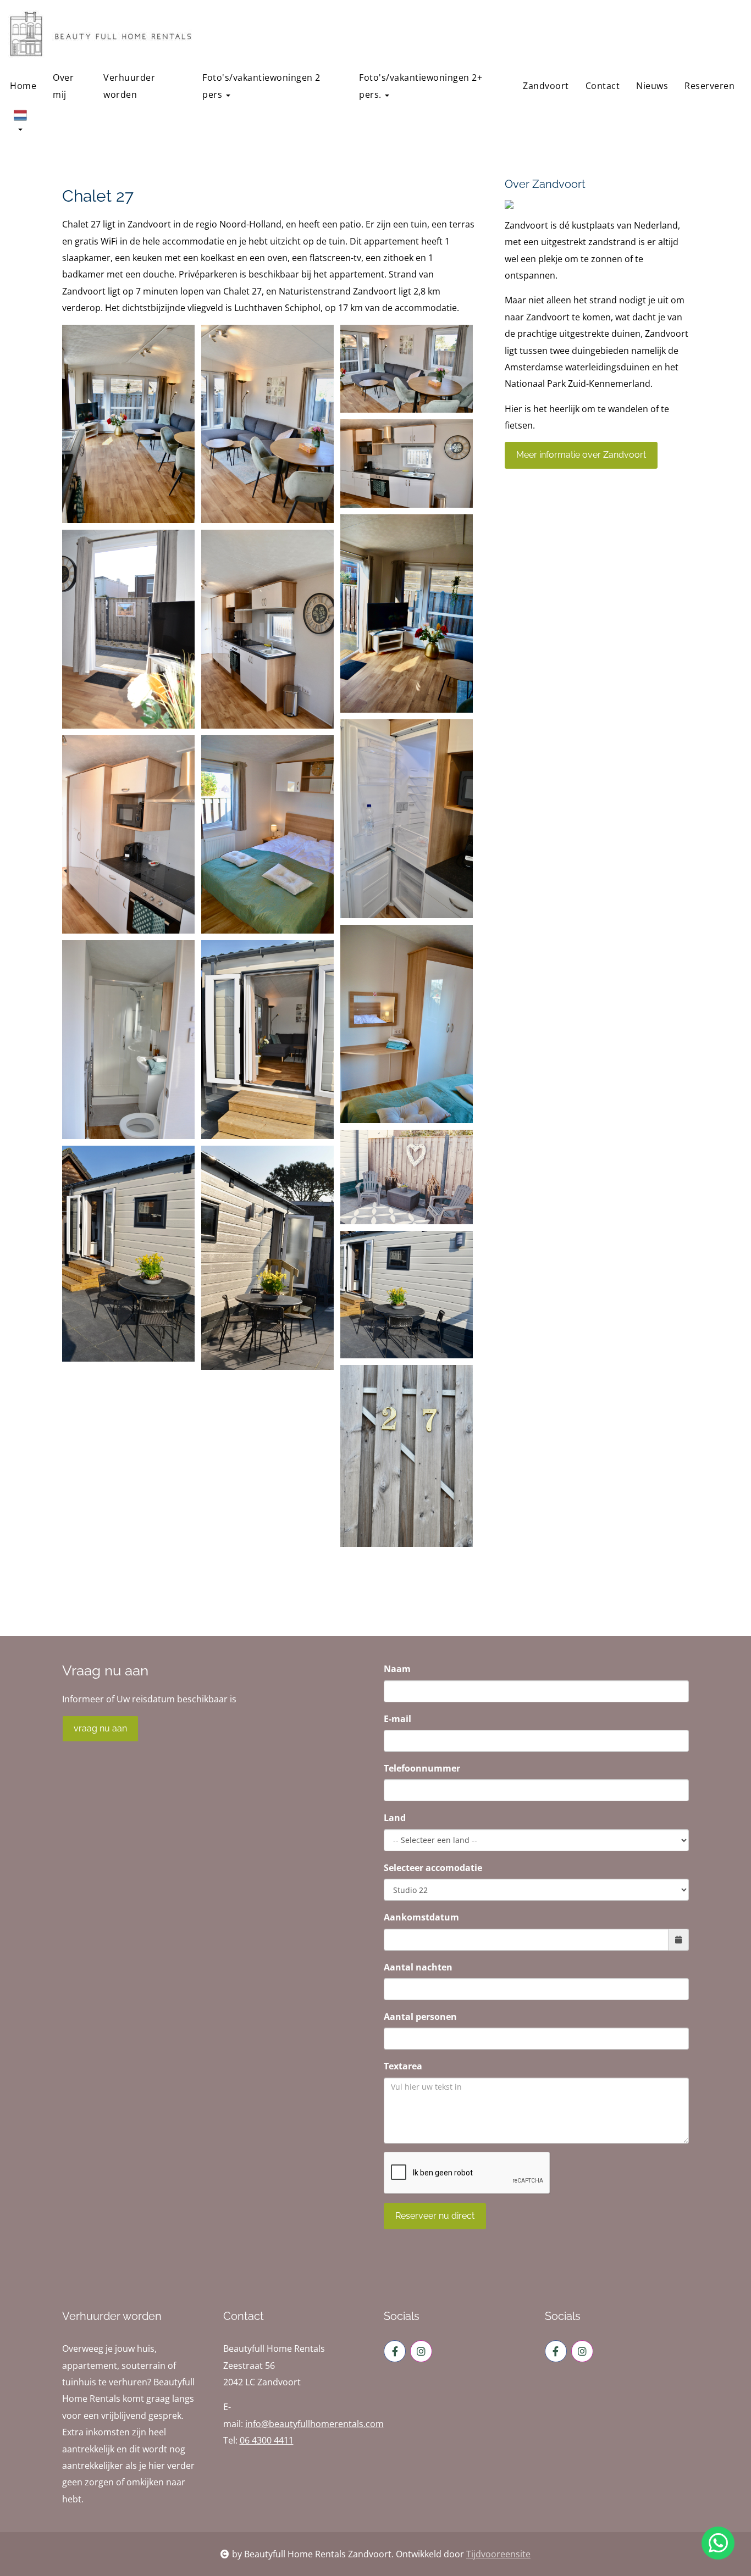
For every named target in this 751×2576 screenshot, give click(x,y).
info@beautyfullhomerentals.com (314, 2424)
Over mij (63, 86)
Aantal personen (420, 2017)
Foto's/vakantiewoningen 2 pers (261, 86)
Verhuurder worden (129, 86)
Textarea (403, 2066)
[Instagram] (421, 2351)
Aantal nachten (418, 1967)
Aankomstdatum (421, 1917)
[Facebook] (395, 2351)
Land (395, 1818)
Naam (397, 1669)
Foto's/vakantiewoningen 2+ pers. (421, 86)
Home (23, 86)
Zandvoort (546, 86)
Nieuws (652, 86)
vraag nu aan (100, 1728)
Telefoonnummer (422, 1768)
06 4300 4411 (267, 2440)
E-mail (397, 1719)
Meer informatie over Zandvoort (581, 455)
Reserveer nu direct (435, 2216)
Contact (603, 86)
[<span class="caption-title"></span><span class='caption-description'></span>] (128, 424)
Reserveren (709, 86)
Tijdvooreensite (498, 2554)
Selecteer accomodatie (433, 1868)
